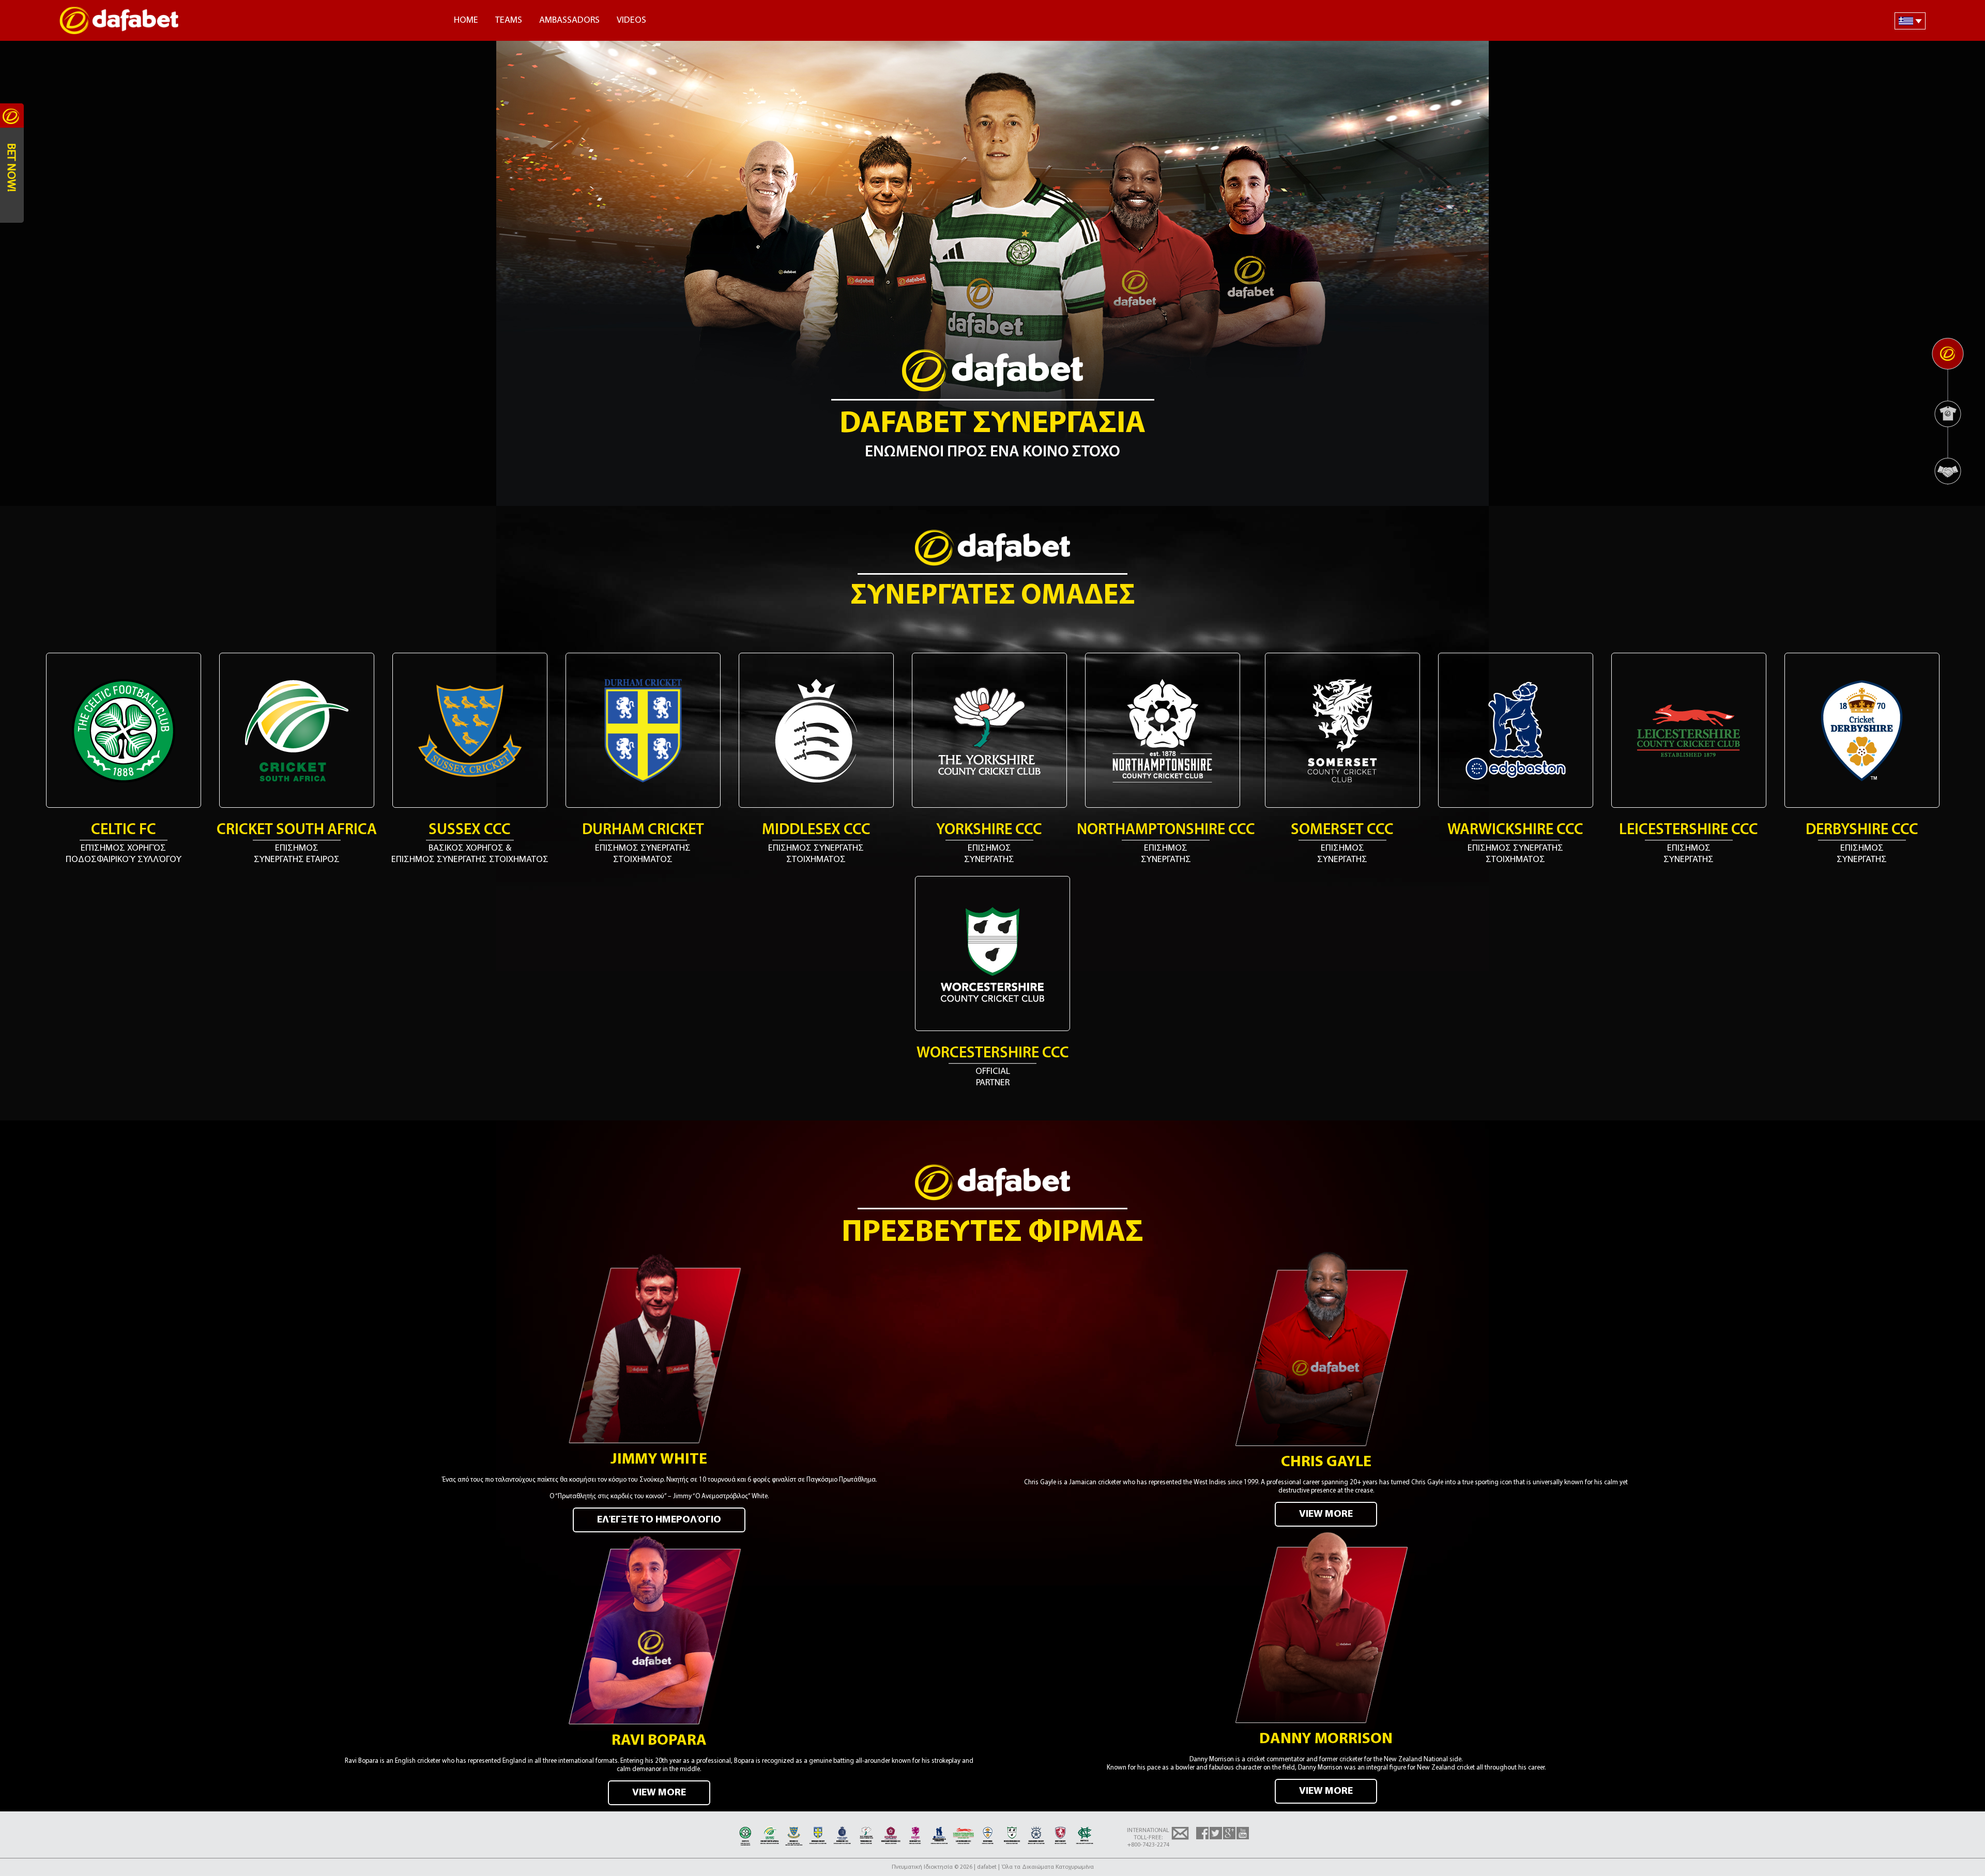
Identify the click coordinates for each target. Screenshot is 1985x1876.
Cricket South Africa (297, 830)
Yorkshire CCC (989, 830)
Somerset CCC (1342, 830)
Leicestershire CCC (1689, 830)
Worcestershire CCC (993, 1054)
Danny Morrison (1326, 1739)
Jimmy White (659, 1460)
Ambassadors (569, 21)
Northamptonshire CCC (1166, 830)
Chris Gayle (1326, 1462)
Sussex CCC (470, 830)
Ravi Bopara (659, 1741)
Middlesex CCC (816, 830)
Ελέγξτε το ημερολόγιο (659, 1520)
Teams (509, 21)
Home (466, 21)
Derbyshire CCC (1862, 830)
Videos (631, 21)
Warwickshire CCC (1515, 830)
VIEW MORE (1326, 1514)
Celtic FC (124, 830)
